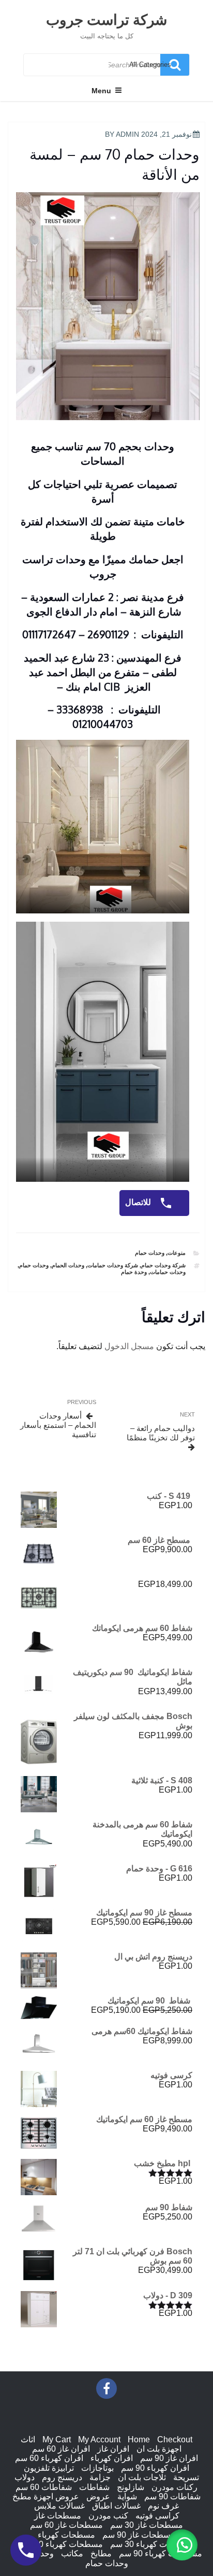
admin (127, 134)
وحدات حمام (150, 1253)
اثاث (28, 2439)
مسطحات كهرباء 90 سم (161, 2553)
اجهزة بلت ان (159, 2449)
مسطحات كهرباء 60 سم (61, 2544)
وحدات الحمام (68, 1265)
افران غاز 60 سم (61, 2449)
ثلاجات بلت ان (142, 2477)
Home (139, 2439)
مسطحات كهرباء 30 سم (152, 2544)
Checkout (175, 2439)
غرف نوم (163, 2506)
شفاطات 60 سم (44, 2487)
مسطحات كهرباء (66, 2535)
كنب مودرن (108, 2516)
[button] (182, 2545)
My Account (99, 2439)
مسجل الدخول (129, 1346)
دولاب (25, 2477)
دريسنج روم (62, 2477)
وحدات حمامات (168, 1272)
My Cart (57, 2439)
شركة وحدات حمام (163, 1265)
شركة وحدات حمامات (113, 1265)
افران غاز (113, 2449)
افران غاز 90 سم (169, 2458)
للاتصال (139, 1203)
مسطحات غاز (58, 2516)
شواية (127, 2496)
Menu (101, 91)
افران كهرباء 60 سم (49, 2458)
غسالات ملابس (59, 2506)
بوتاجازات (97, 2468)
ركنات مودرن (174, 2487)
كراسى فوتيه (157, 2516)
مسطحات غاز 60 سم (66, 2525)
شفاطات (94, 2487)
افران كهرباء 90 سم (155, 2468)
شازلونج (131, 2487)
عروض (98, 2496)
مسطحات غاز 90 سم (139, 2535)
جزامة (100, 2477)
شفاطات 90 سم (172, 2496)
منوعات (177, 1253)
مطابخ (101, 2553)
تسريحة (186, 2477)
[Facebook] (106, 2388)
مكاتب (72, 2553)
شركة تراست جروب (106, 19)
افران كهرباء (112, 2458)
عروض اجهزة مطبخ (46, 2496)
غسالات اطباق (116, 2506)
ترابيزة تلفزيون (49, 2468)
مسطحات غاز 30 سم (147, 2525)
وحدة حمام (134, 1272)
